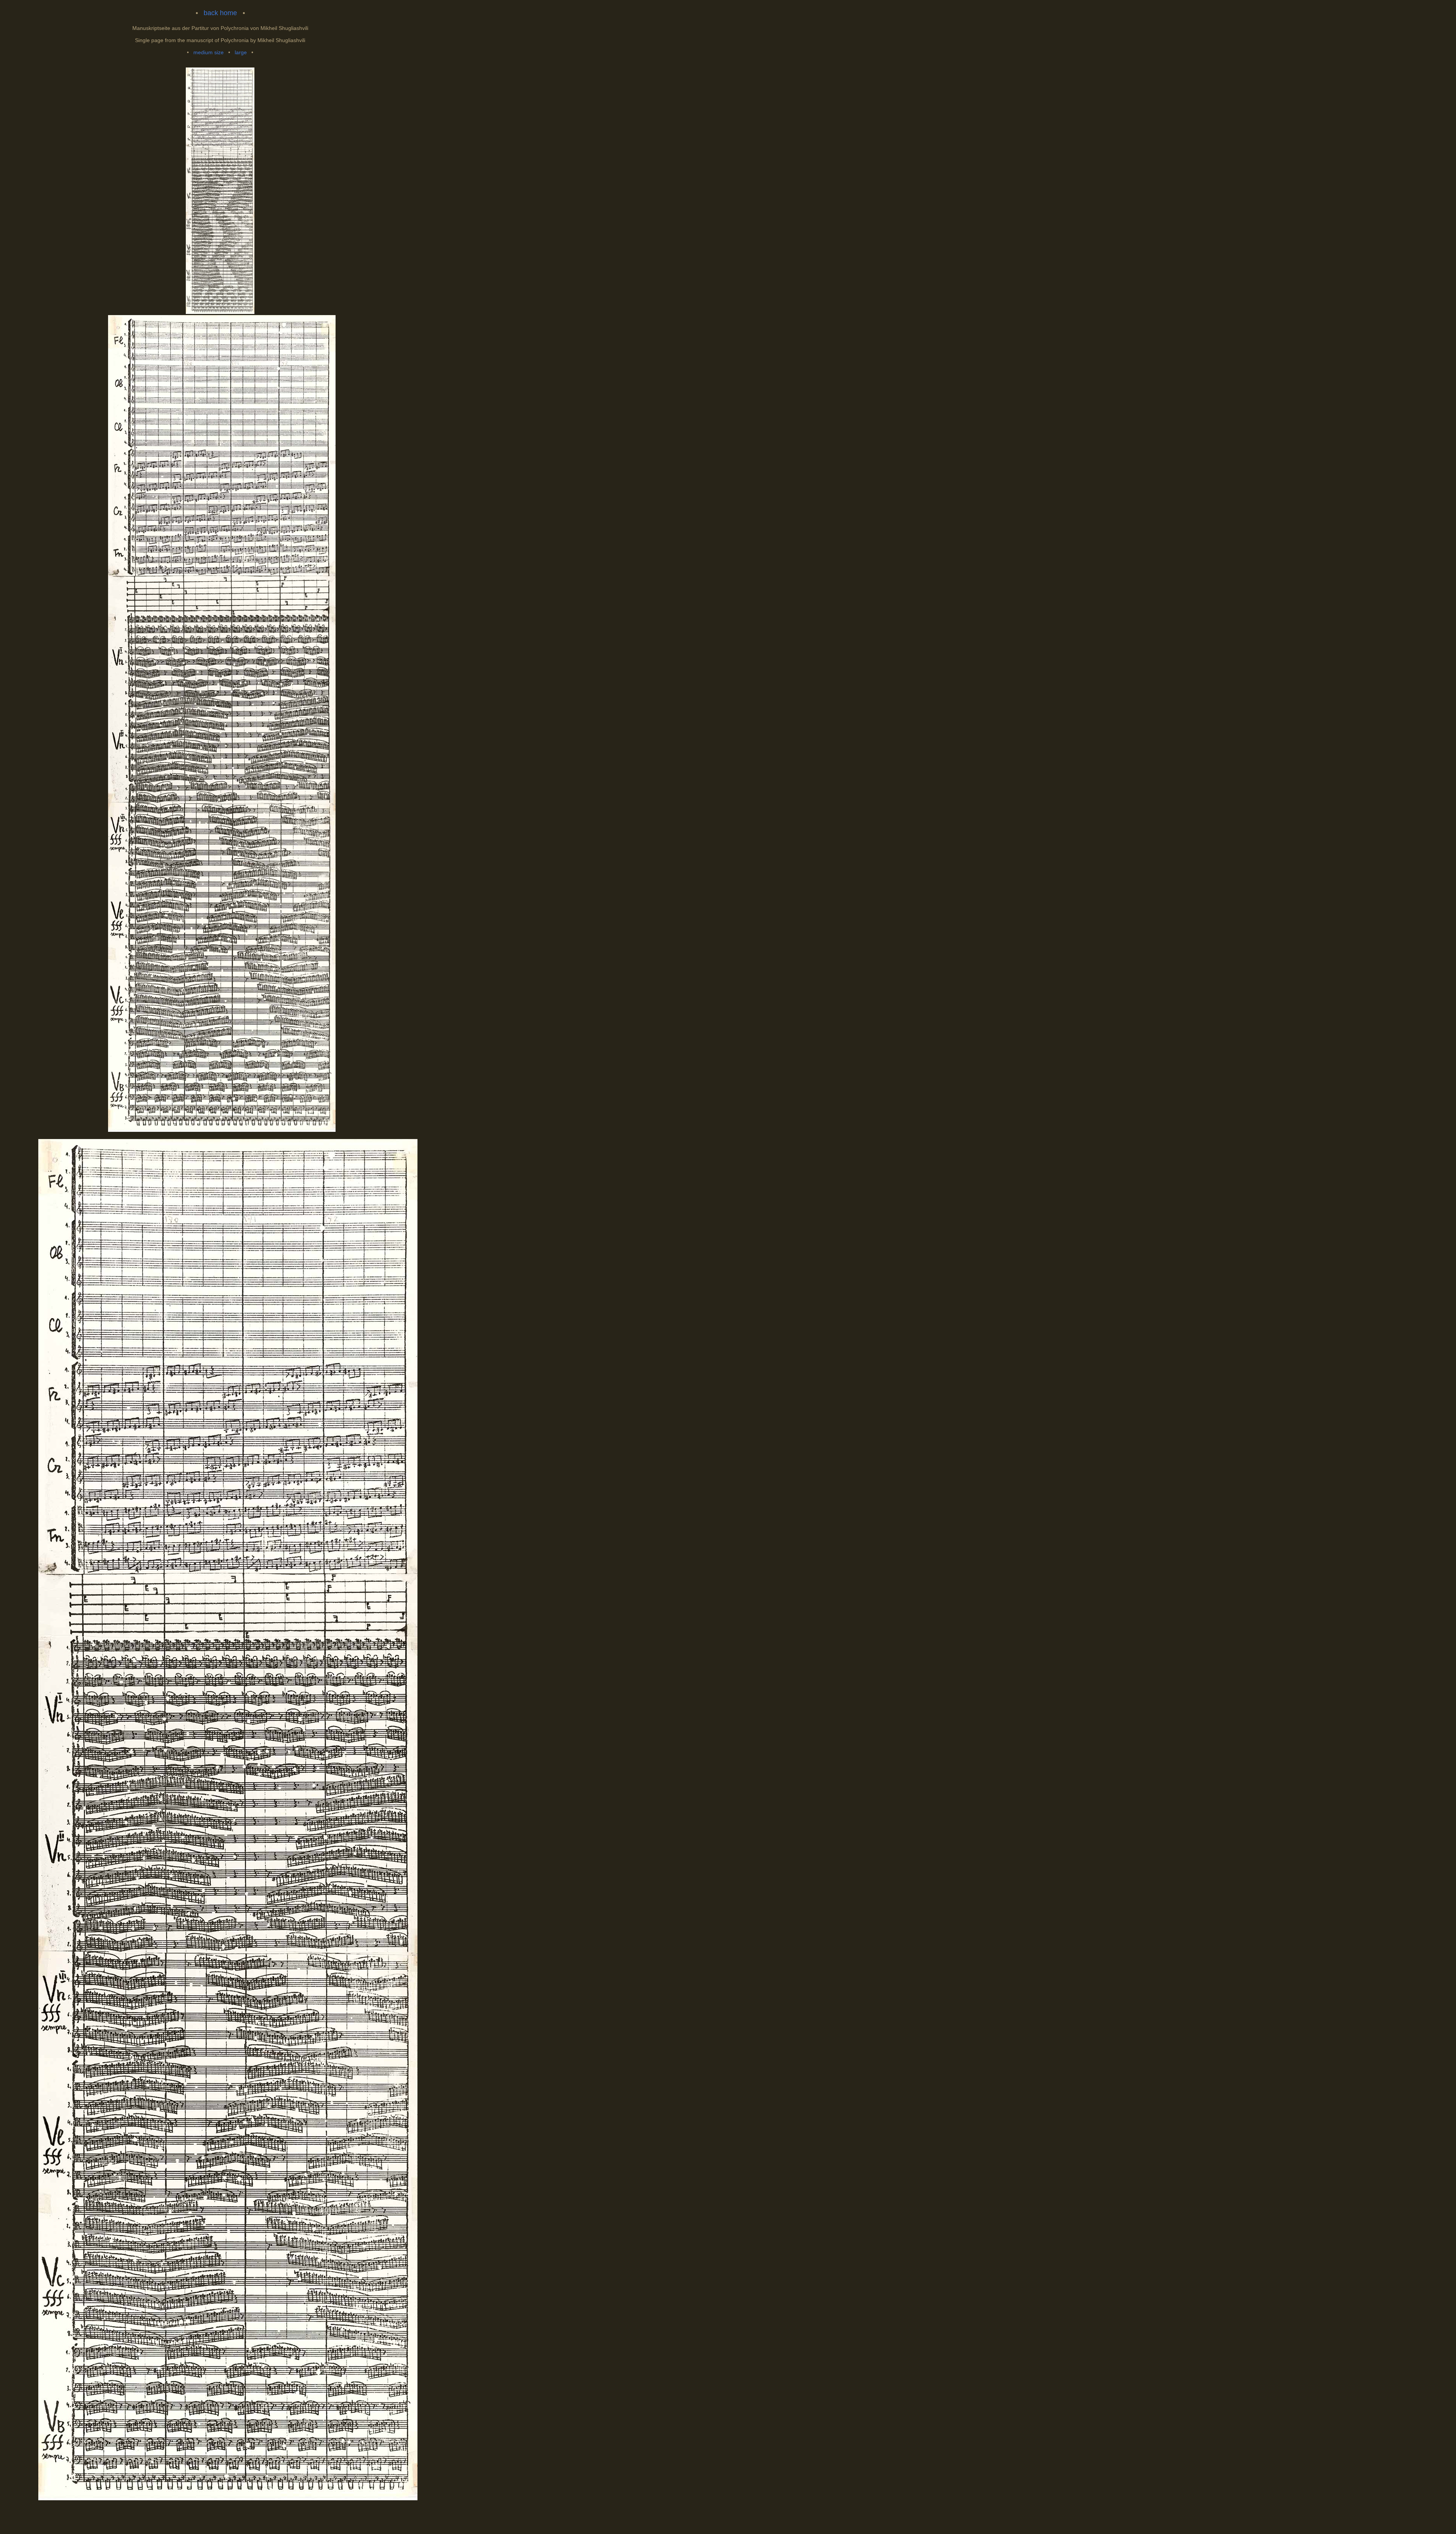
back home (220, 13)
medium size (209, 52)
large (241, 52)
